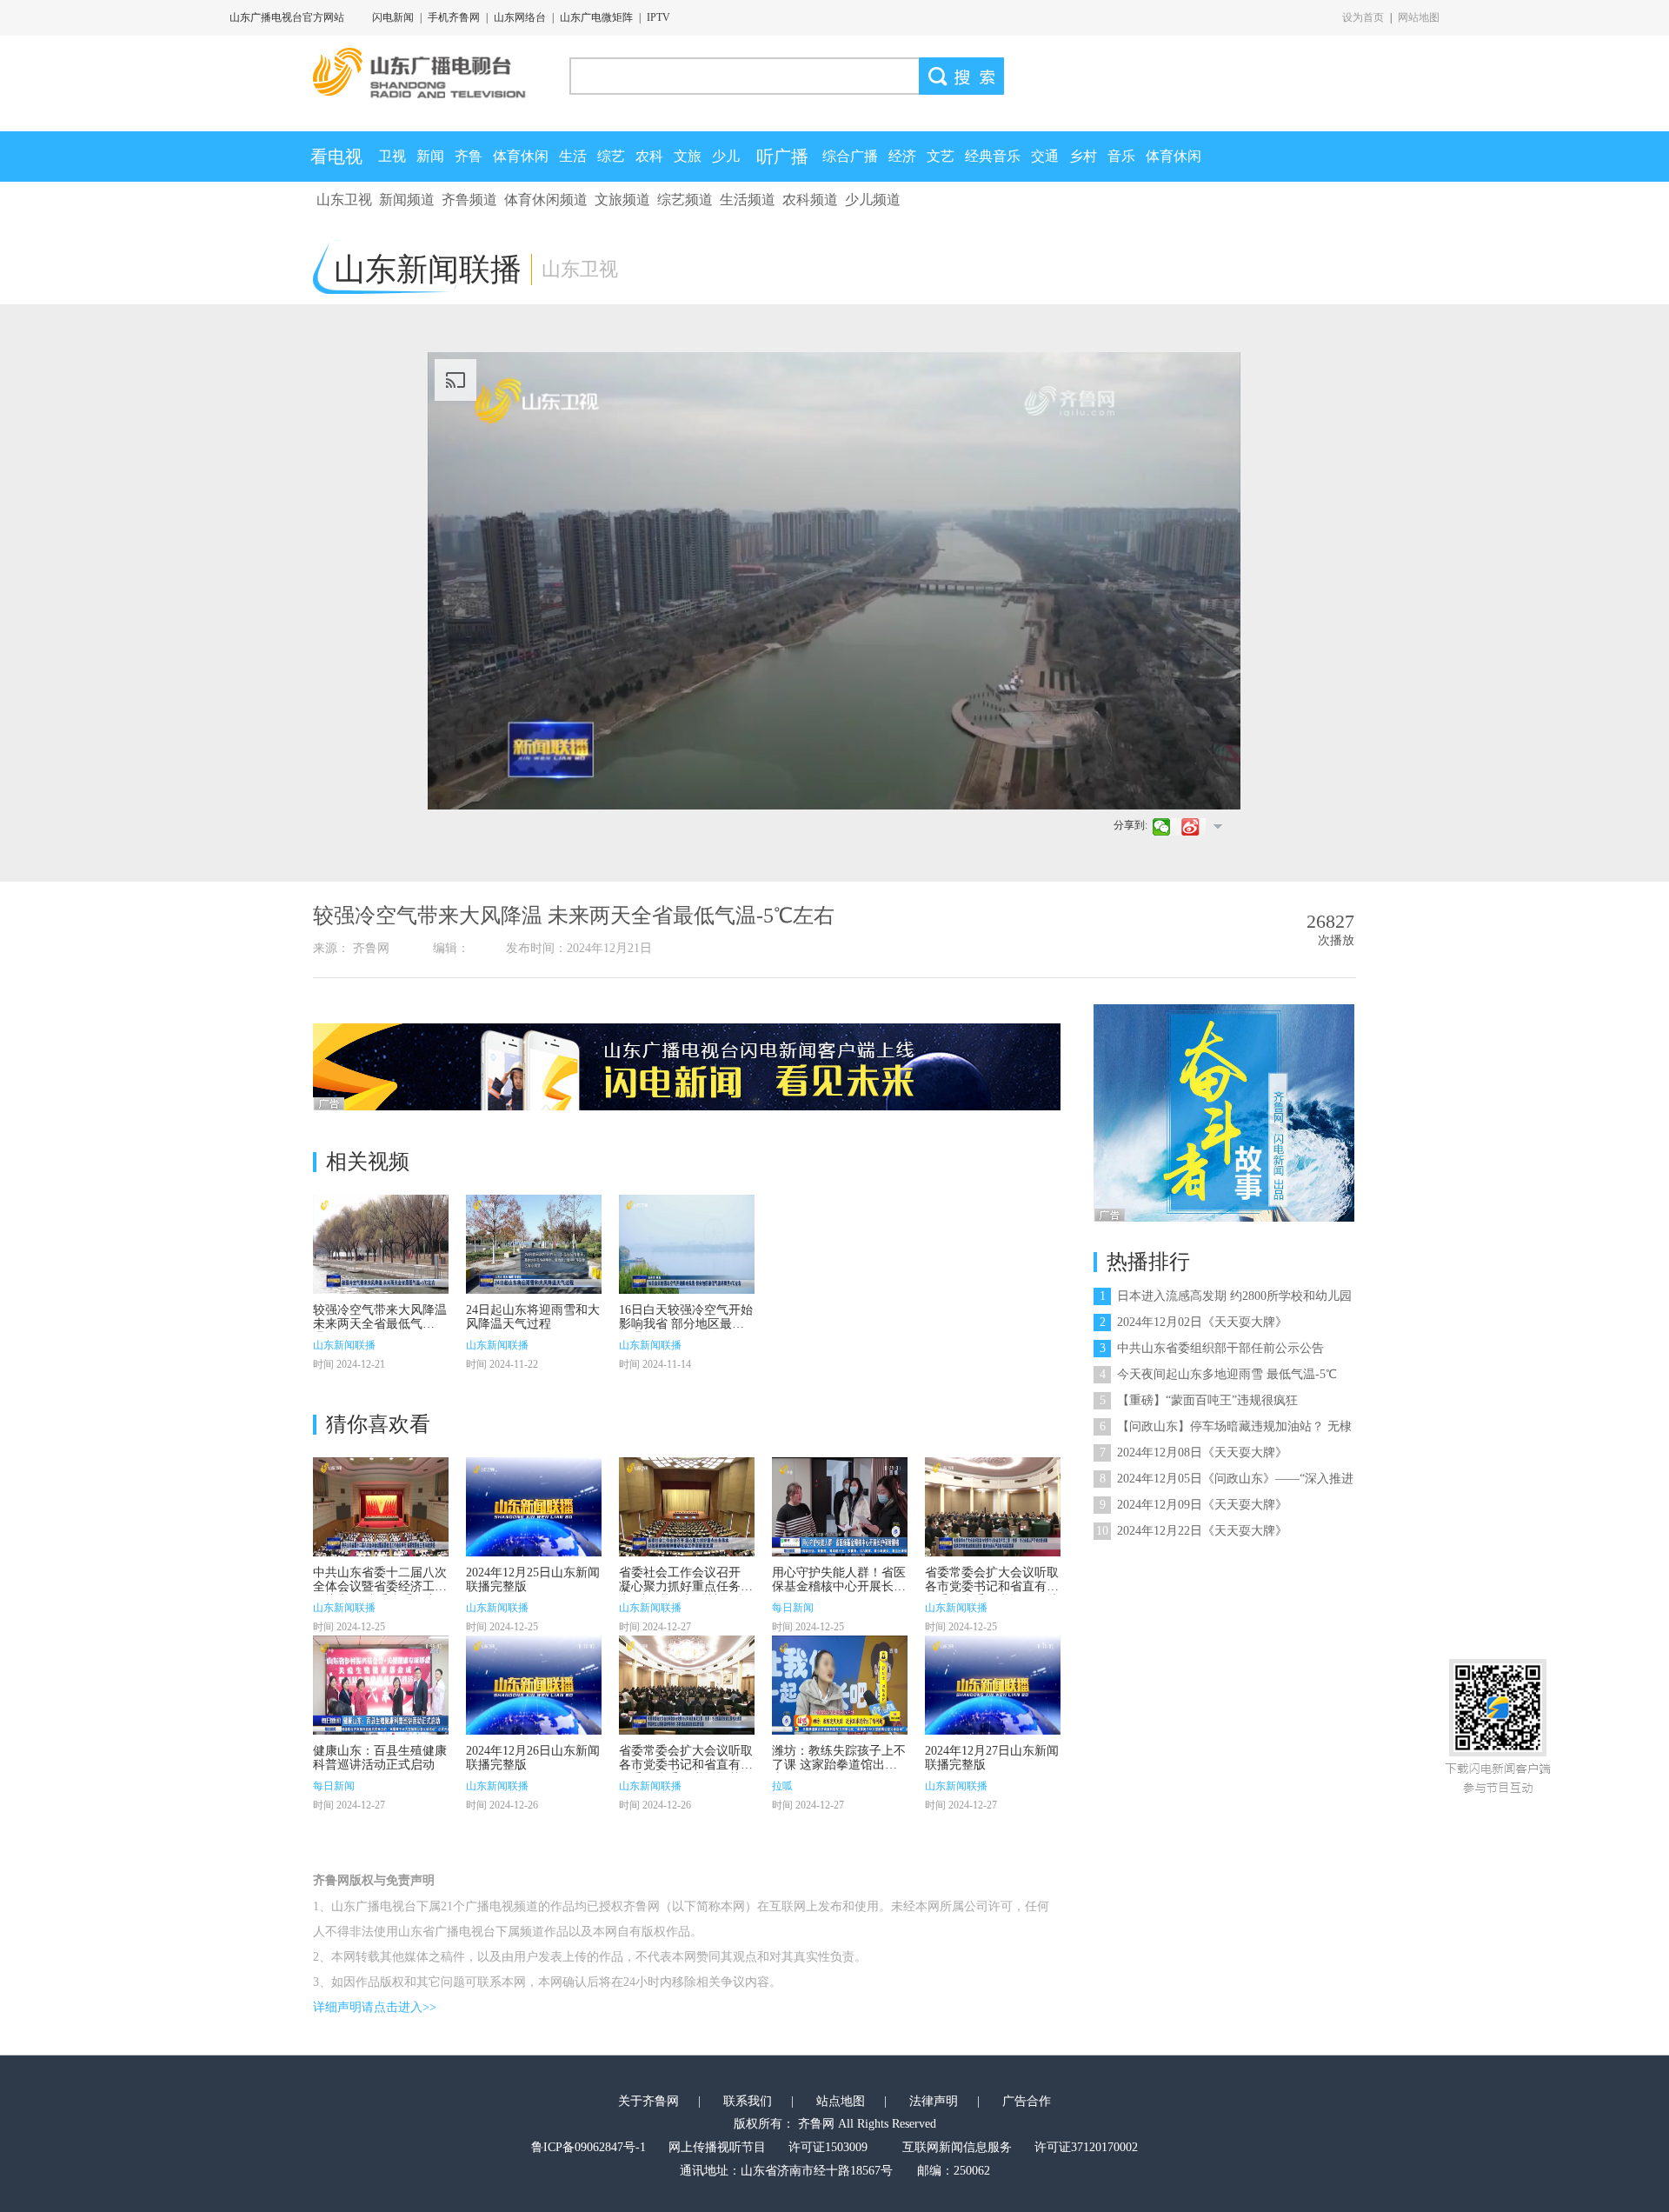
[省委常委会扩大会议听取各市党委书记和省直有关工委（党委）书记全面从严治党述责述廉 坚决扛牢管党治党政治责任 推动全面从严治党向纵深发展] (993, 1507)
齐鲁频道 (469, 200)
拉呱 (782, 1786)
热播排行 (1148, 1262)
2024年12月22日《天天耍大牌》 (1192, 1531)
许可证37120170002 (1086, 2147)
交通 (1045, 156)
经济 (902, 156)
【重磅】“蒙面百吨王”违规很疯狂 (1199, 1400)
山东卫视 (344, 200)
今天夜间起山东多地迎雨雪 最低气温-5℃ (1218, 1374)
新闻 (430, 156)
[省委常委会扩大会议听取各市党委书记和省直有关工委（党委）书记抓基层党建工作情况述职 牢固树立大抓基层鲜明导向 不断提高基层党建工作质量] (687, 1685)
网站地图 (1419, 17)
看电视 (336, 157)
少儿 (726, 156)
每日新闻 (793, 1608)
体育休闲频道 (546, 200)
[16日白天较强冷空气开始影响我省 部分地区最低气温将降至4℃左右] (687, 1244)
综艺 (611, 156)
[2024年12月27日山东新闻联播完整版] (993, 1685)
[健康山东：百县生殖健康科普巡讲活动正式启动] (381, 1685)
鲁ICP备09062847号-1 (588, 2147)
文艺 (941, 156)
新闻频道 (407, 200)
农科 (649, 156)
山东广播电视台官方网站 (287, 17)
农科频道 (810, 200)
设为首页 (1363, 17)
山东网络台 (520, 17)
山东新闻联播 (344, 1345)
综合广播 (850, 156)
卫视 (392, 156)
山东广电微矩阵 (596, 17)
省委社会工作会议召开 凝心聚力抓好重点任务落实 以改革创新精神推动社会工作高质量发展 (686, 1593)
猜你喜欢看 (378, 1424)
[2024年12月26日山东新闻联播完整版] (534, 1685)
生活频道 (748, 200)
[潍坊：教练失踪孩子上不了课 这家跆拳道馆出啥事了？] (840, 1685)
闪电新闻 (393, 17)
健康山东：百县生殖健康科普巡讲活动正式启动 (380, 1758)
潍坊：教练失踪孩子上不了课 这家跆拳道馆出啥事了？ (839, 1765)
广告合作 (1027, 2101)
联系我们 (748, 2101)
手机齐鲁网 (454, 17)
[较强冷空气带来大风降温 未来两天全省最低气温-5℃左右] (381, 1244)
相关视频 (368, 1162)
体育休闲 (521, 156)
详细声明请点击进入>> (375, 2007)
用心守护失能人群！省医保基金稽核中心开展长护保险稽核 (839, 1586)
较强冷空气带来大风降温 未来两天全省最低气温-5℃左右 (380, 1324)
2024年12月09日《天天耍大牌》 (1194, 1505)
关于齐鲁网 (648, 2101)
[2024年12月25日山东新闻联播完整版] (534, 1507)
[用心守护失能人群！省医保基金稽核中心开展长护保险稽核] (840, 1507)
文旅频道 (622, 200)
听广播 (782, 157)
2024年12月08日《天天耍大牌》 (1194, 1452)
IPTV (658, 17)
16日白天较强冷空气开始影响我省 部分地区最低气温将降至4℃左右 (686, 1324)
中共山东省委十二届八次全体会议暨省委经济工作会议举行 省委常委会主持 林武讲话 (380, 1593)
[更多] (1217, 826)
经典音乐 (993, 156)
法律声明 (934, 2101)
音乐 (1121, 156)
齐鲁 (469, 156)
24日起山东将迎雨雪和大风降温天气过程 (533, 1317)
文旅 (688, 156)
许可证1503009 (828, 2147)
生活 (573, 156)
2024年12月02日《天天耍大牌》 (1194, 1322)
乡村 (1083, 156)
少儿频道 (873, 200)
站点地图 (841, 2101)
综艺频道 (685, 200)
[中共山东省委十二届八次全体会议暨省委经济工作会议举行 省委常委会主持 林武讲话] (381, 1507)
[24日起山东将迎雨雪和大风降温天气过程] (534, 1244)
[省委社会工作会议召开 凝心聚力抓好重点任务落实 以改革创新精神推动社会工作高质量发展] (687, 1507)
